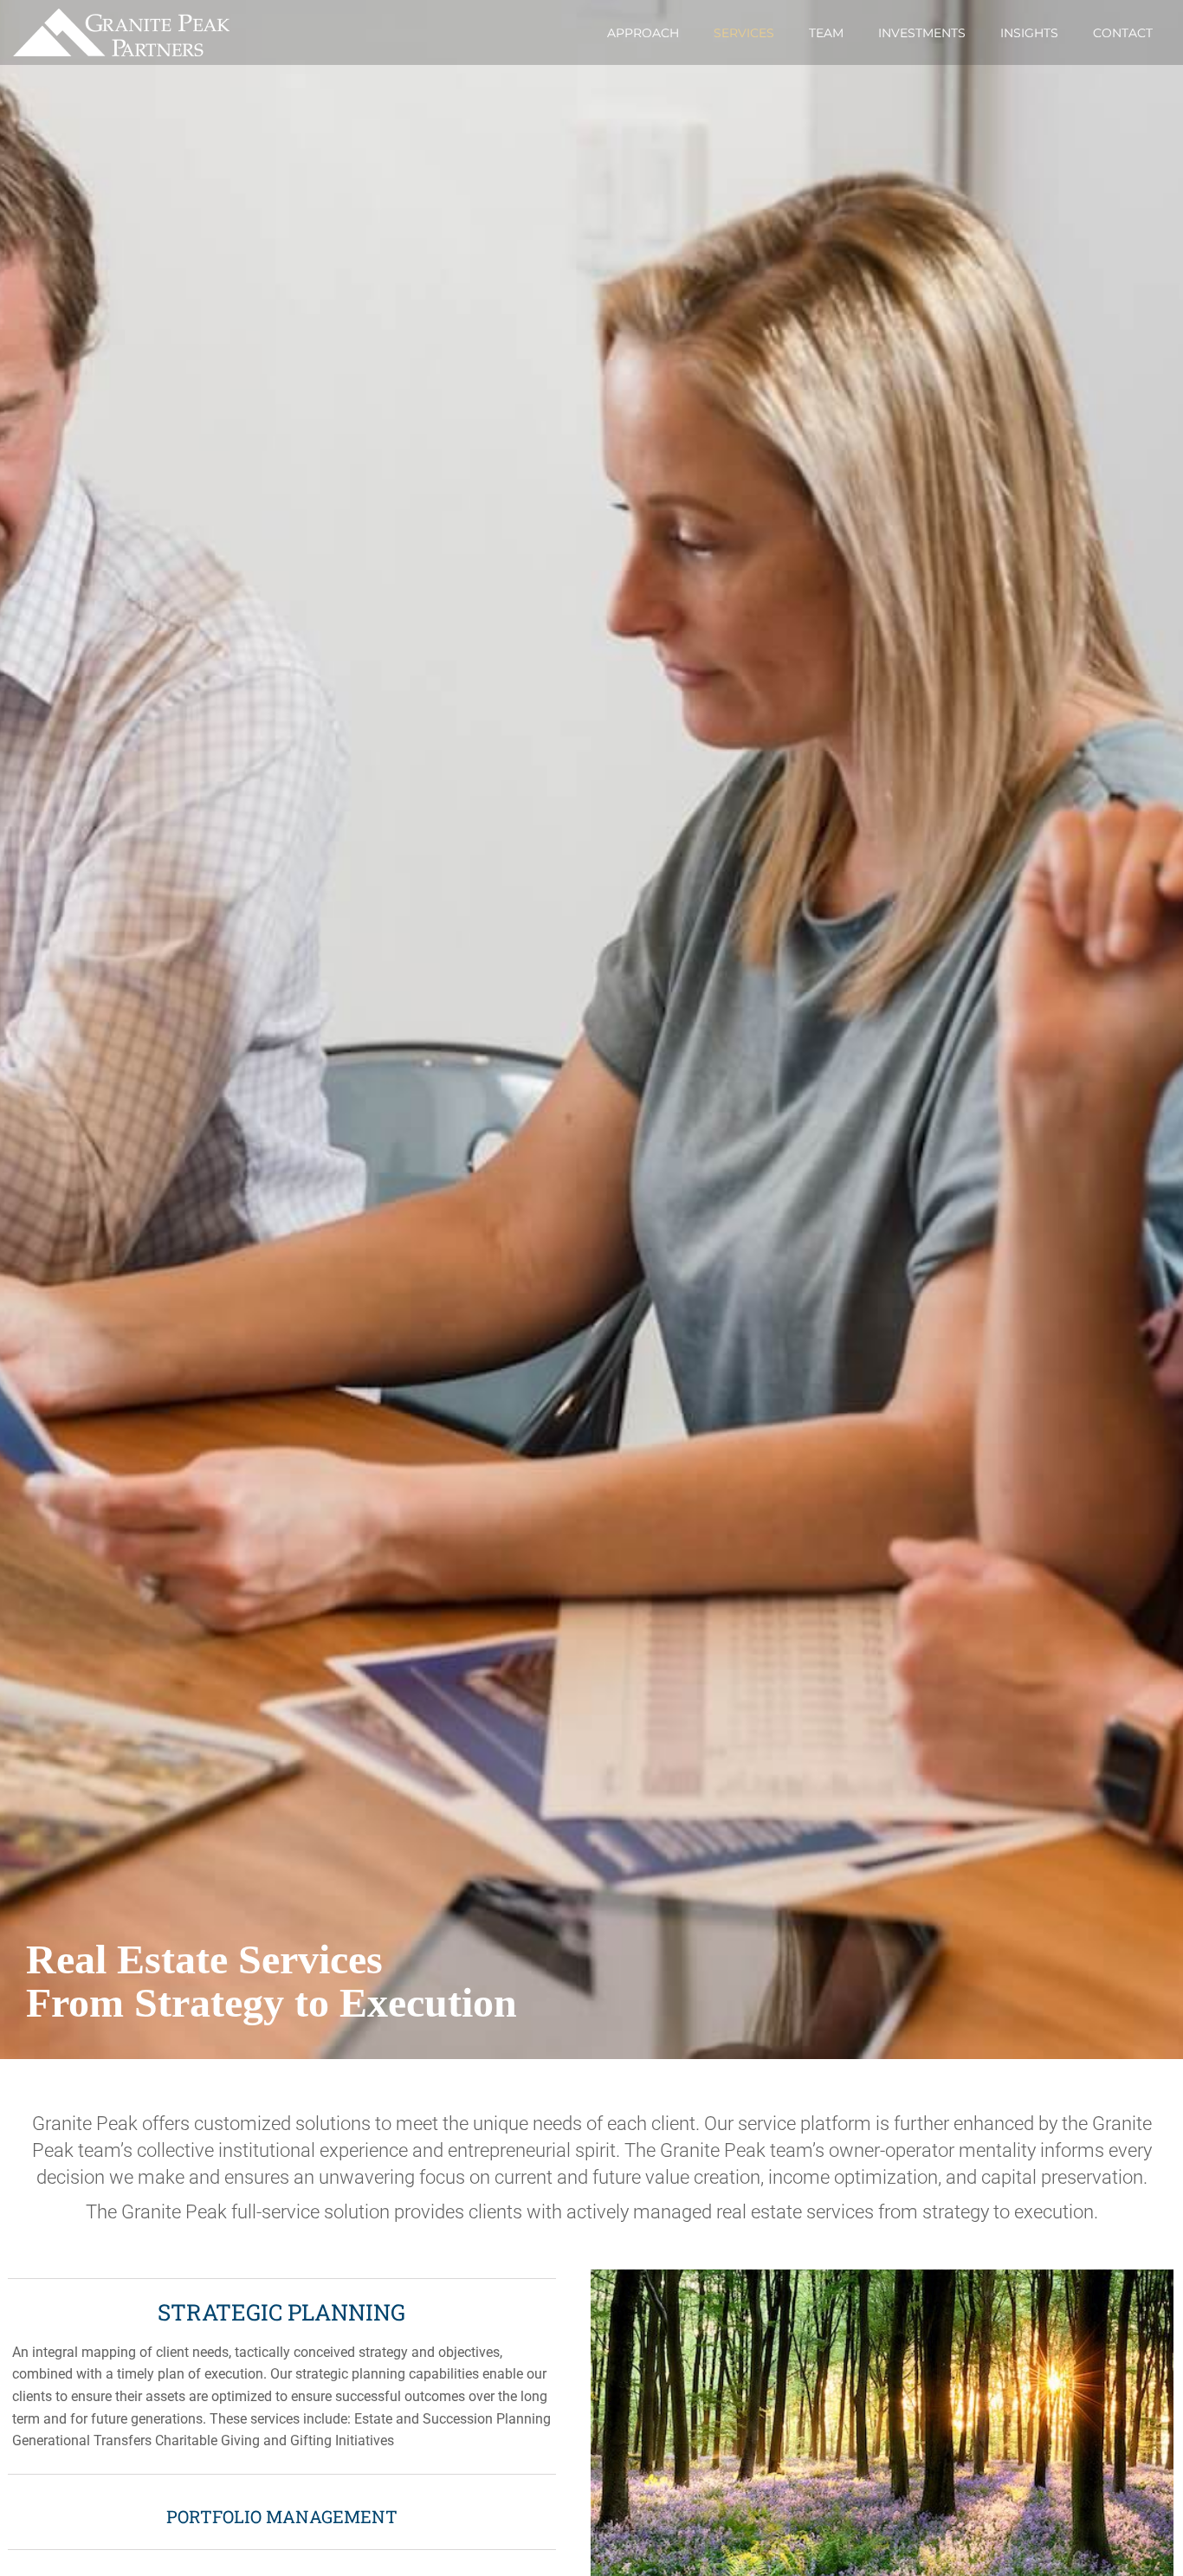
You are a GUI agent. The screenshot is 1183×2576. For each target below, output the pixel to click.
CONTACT (1123, 33)
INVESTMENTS (922, 33)
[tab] (282, 2376)
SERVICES (744, 33)
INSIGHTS (1029, 33)
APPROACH (643, 33)
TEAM (826, 33)
